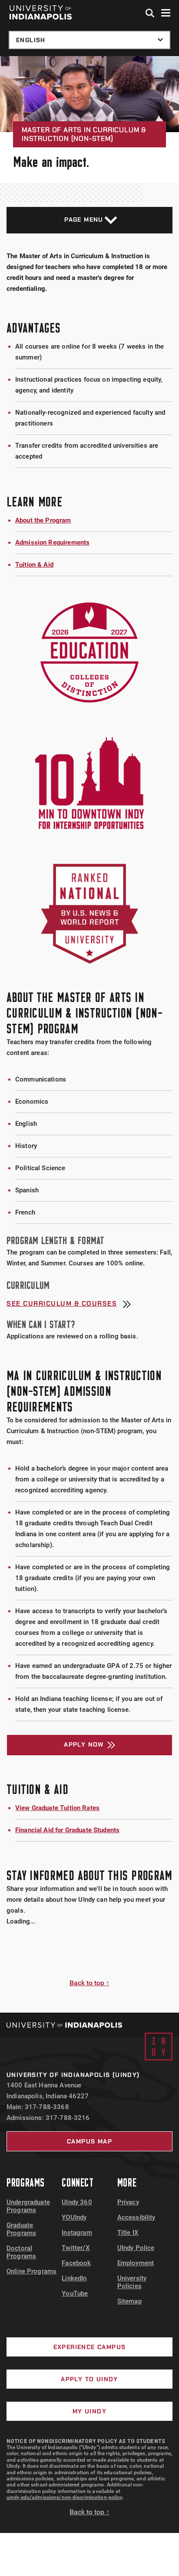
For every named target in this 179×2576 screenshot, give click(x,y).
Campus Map (89, 2141)
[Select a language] (89, 40)
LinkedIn (74, 2278)
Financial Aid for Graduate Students (67, 1830)
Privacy (128, 2202)
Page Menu (84, 220)
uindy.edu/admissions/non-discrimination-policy (65, 2497)
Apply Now (84, 1744)
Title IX (128, 2233)
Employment (136, 2263)
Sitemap (129, 2301)
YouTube (75, 2293)
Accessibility (136, 2217)
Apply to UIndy (89, 2379)
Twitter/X (76, 2248)
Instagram (77, 2233)
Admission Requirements (52, 542)
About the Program (43, 520)
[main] (89, 1034)
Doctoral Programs (21, 2252)
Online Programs (31, 2271)
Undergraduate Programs (28, 2206)
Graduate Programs (21, 2229)
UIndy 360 (77, 2202)
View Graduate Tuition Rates (57, 1808)
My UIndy (89, 2411)
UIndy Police (136, 2248)
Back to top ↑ (89, 1983)
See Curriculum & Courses (62, 1304)
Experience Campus (90, 2347)
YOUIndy (74, 2217)
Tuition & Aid (34, 565)
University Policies (132, 2282)
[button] (150, 13)
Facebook (76, 2263)
